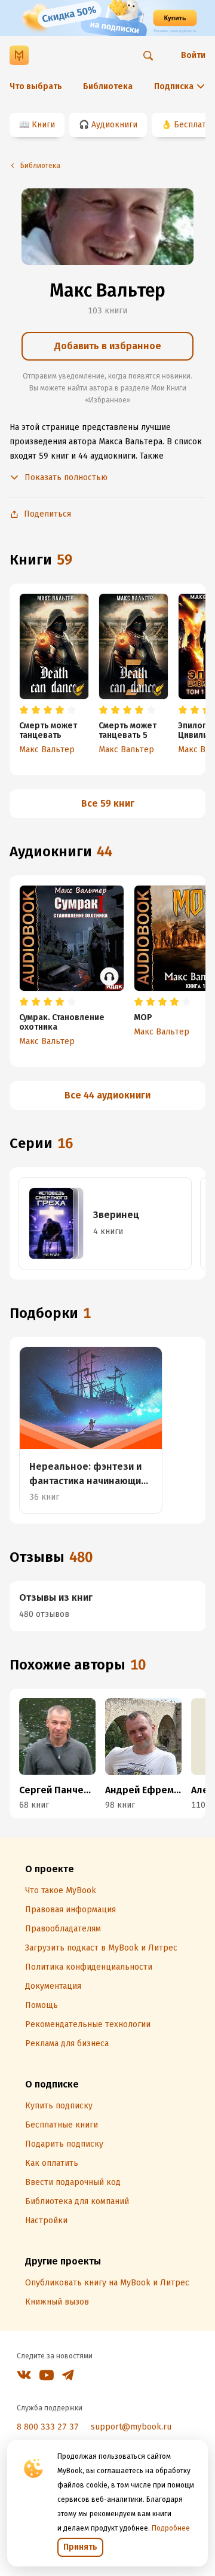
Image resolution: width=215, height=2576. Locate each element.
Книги (43, 125)
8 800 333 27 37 (48, 2427)
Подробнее (171, 2528)
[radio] (24, 710)
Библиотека (108, 86)
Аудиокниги (114, 125)
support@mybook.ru (131, 2427)
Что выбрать (36, 86)
